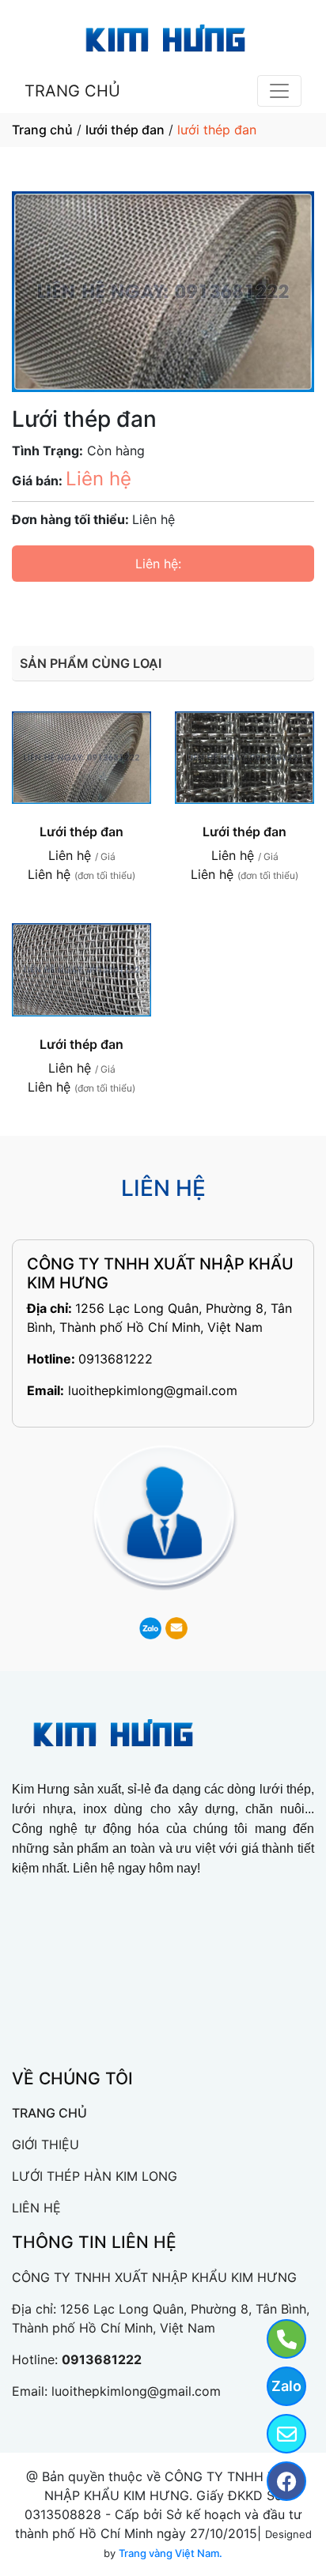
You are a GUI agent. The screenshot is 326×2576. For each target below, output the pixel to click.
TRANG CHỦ (72, 91)
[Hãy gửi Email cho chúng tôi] (277, 2434)
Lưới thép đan (81, 832)
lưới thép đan (125, 130)
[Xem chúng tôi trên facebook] (277, 2481)
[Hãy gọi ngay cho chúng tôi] (277, 2339)
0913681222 (116, 1359)
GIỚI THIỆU (45, 2144)
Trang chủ (42, 130)
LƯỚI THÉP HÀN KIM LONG (95, 2176)
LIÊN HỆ (36, 2208)
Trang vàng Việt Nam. (171, 2553)
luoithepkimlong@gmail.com (153, 1390)
